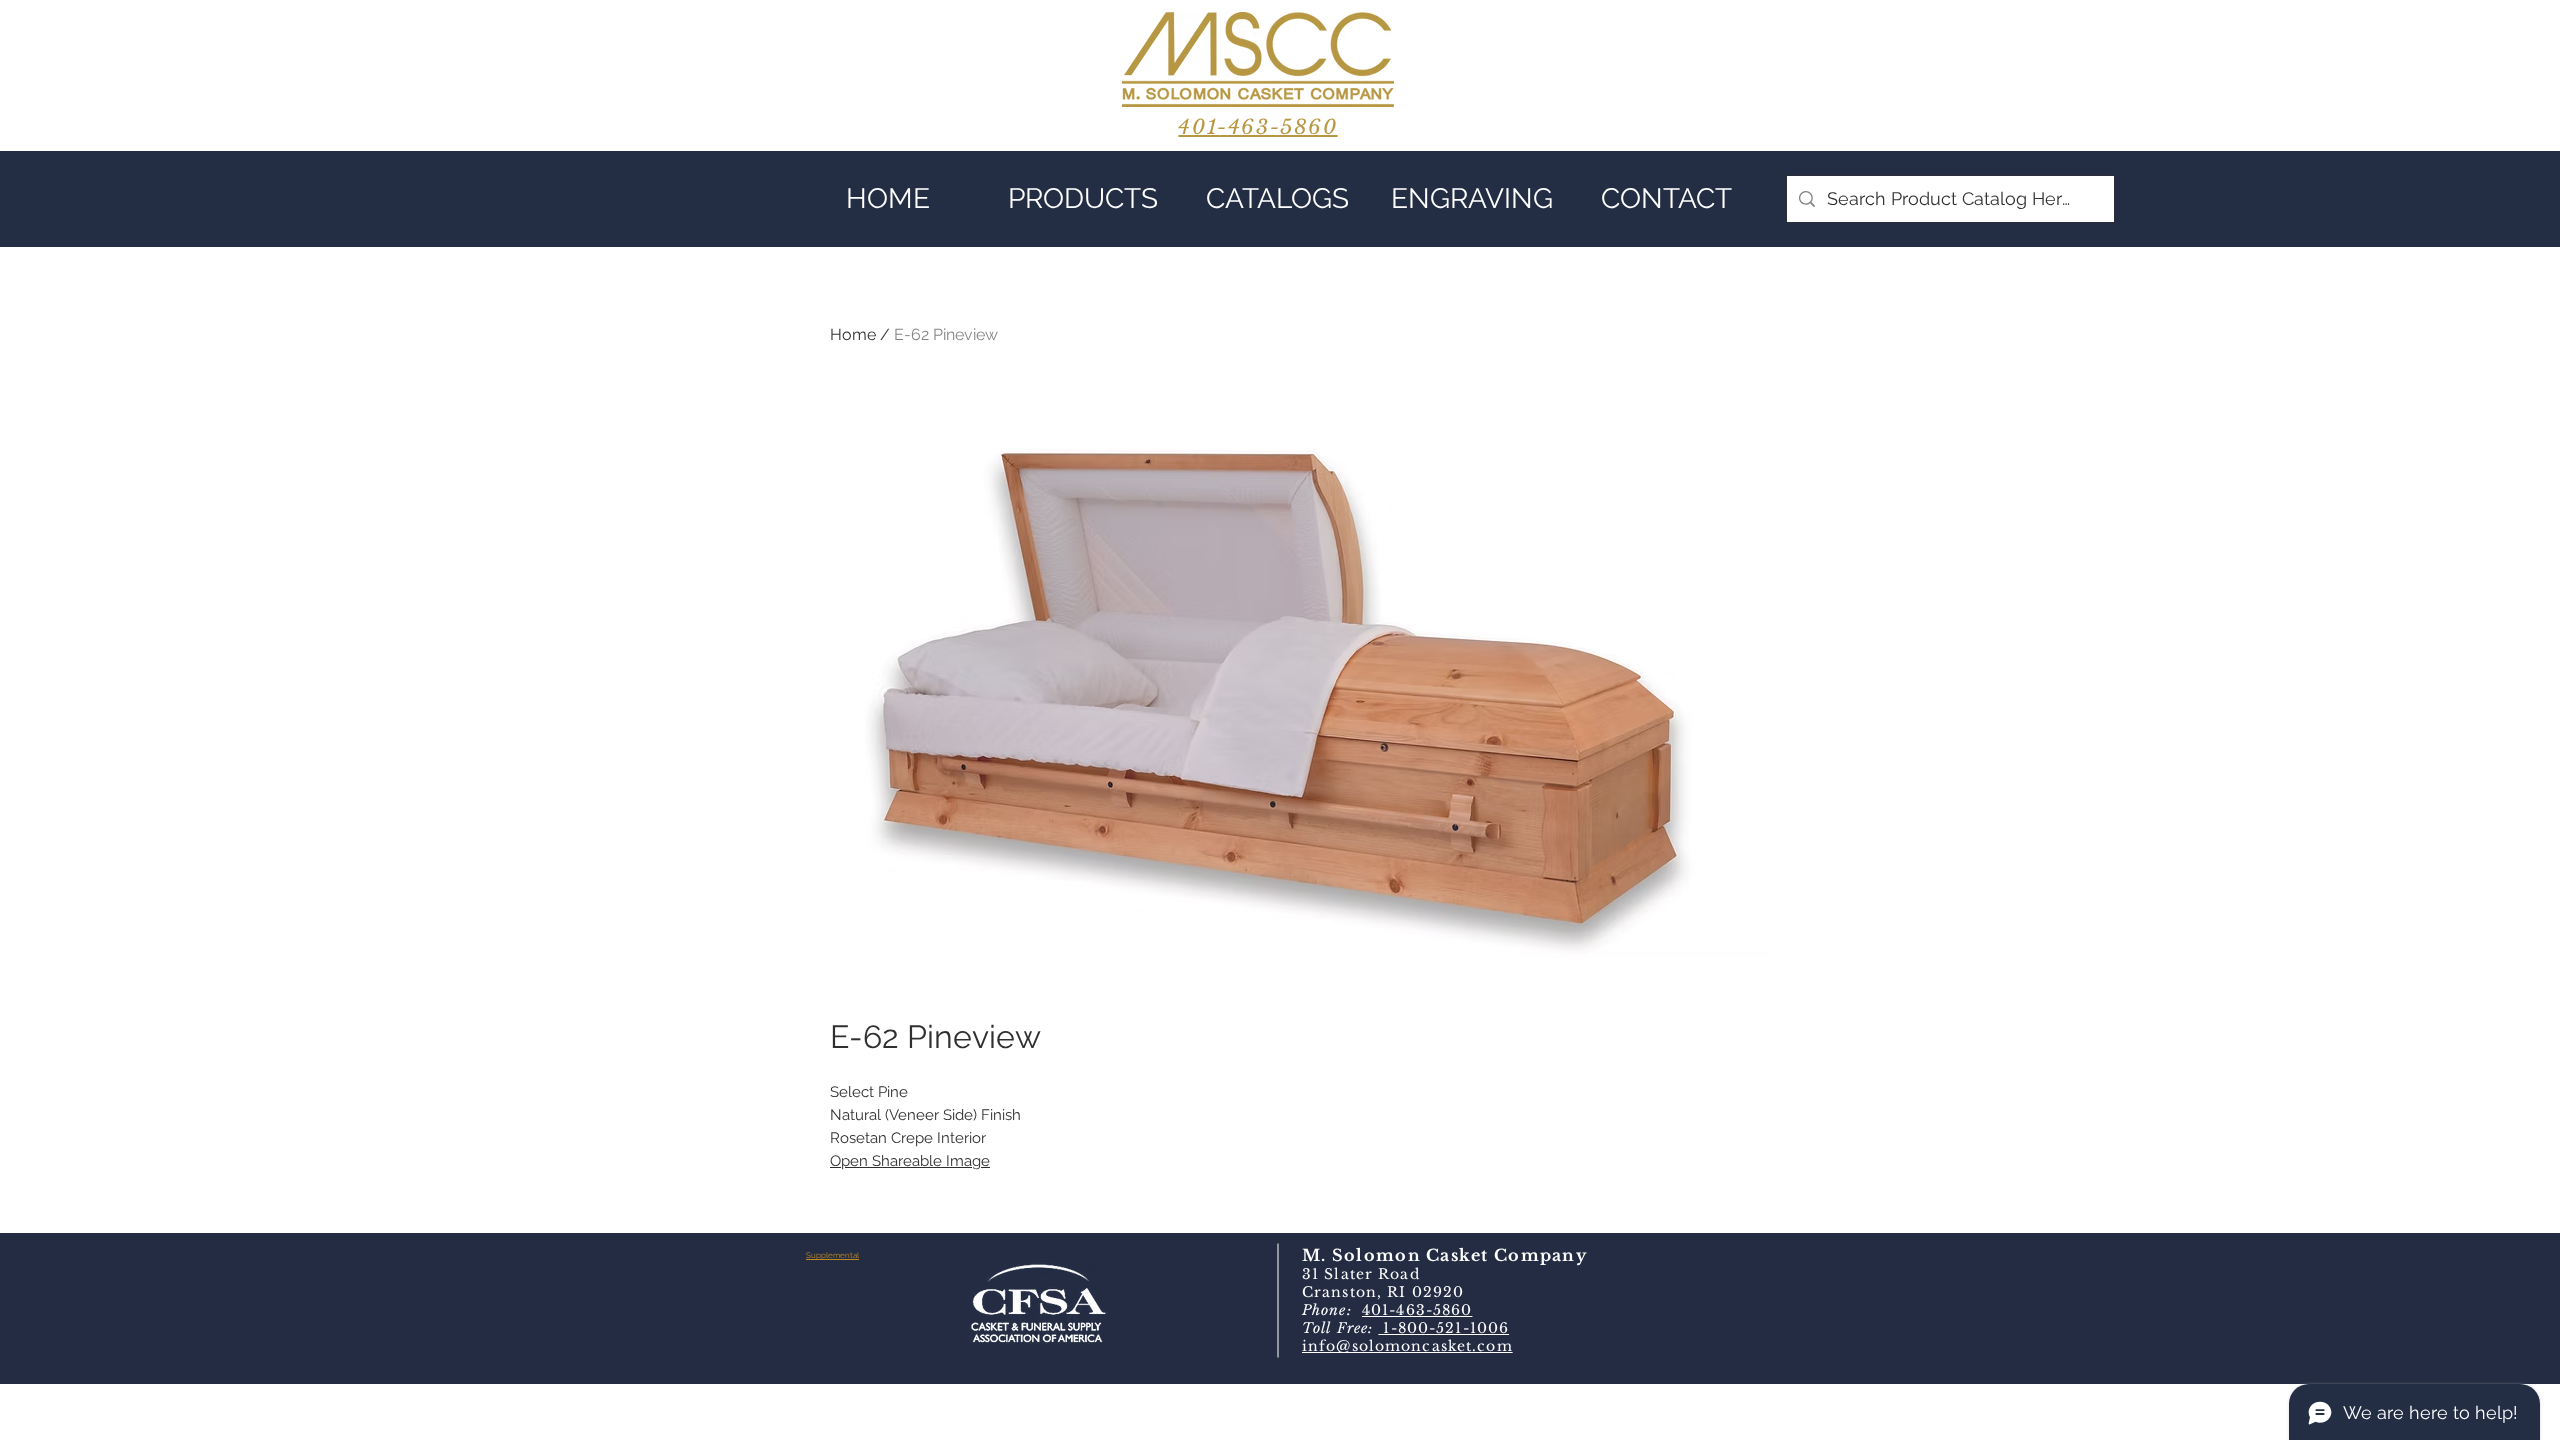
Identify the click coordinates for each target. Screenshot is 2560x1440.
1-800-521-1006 (1443, 1328)
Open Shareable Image (910, 1161)
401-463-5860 (1417, 1310)
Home (853, 334)
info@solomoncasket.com (1407, 1346)
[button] (1082, 199)
